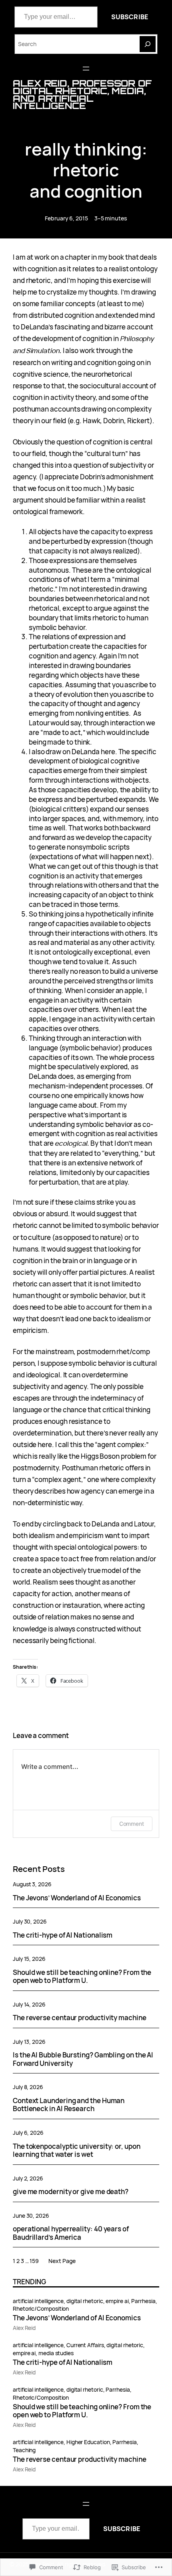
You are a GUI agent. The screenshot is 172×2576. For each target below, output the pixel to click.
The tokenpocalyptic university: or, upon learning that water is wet (77, 2151)
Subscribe (130, 17)
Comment (132, 1824)
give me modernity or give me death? (71, 2192)
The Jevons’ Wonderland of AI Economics (77, 1898)
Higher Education (88, 2442)
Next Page (62, 2261)
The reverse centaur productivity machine (80, 2018)
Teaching (24, 2450)
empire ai (117, 2301)
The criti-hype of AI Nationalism (63, 1935)
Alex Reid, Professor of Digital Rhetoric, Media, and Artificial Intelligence (82, 95)
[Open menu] (86, 69)
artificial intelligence (38, 2301)
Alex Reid (24, 2328)
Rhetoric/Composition (41, 2309)
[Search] (148, 44)
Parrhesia (143, 2301)
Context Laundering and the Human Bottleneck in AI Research (69, 2105)
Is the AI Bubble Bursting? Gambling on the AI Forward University (83, 2059)
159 (34, 2261)
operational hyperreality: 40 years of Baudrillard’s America (71, 2233)
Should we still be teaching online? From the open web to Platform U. (82, 1977)
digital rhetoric (85, 2301)
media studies (56, 2353)
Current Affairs (85, 2345)
